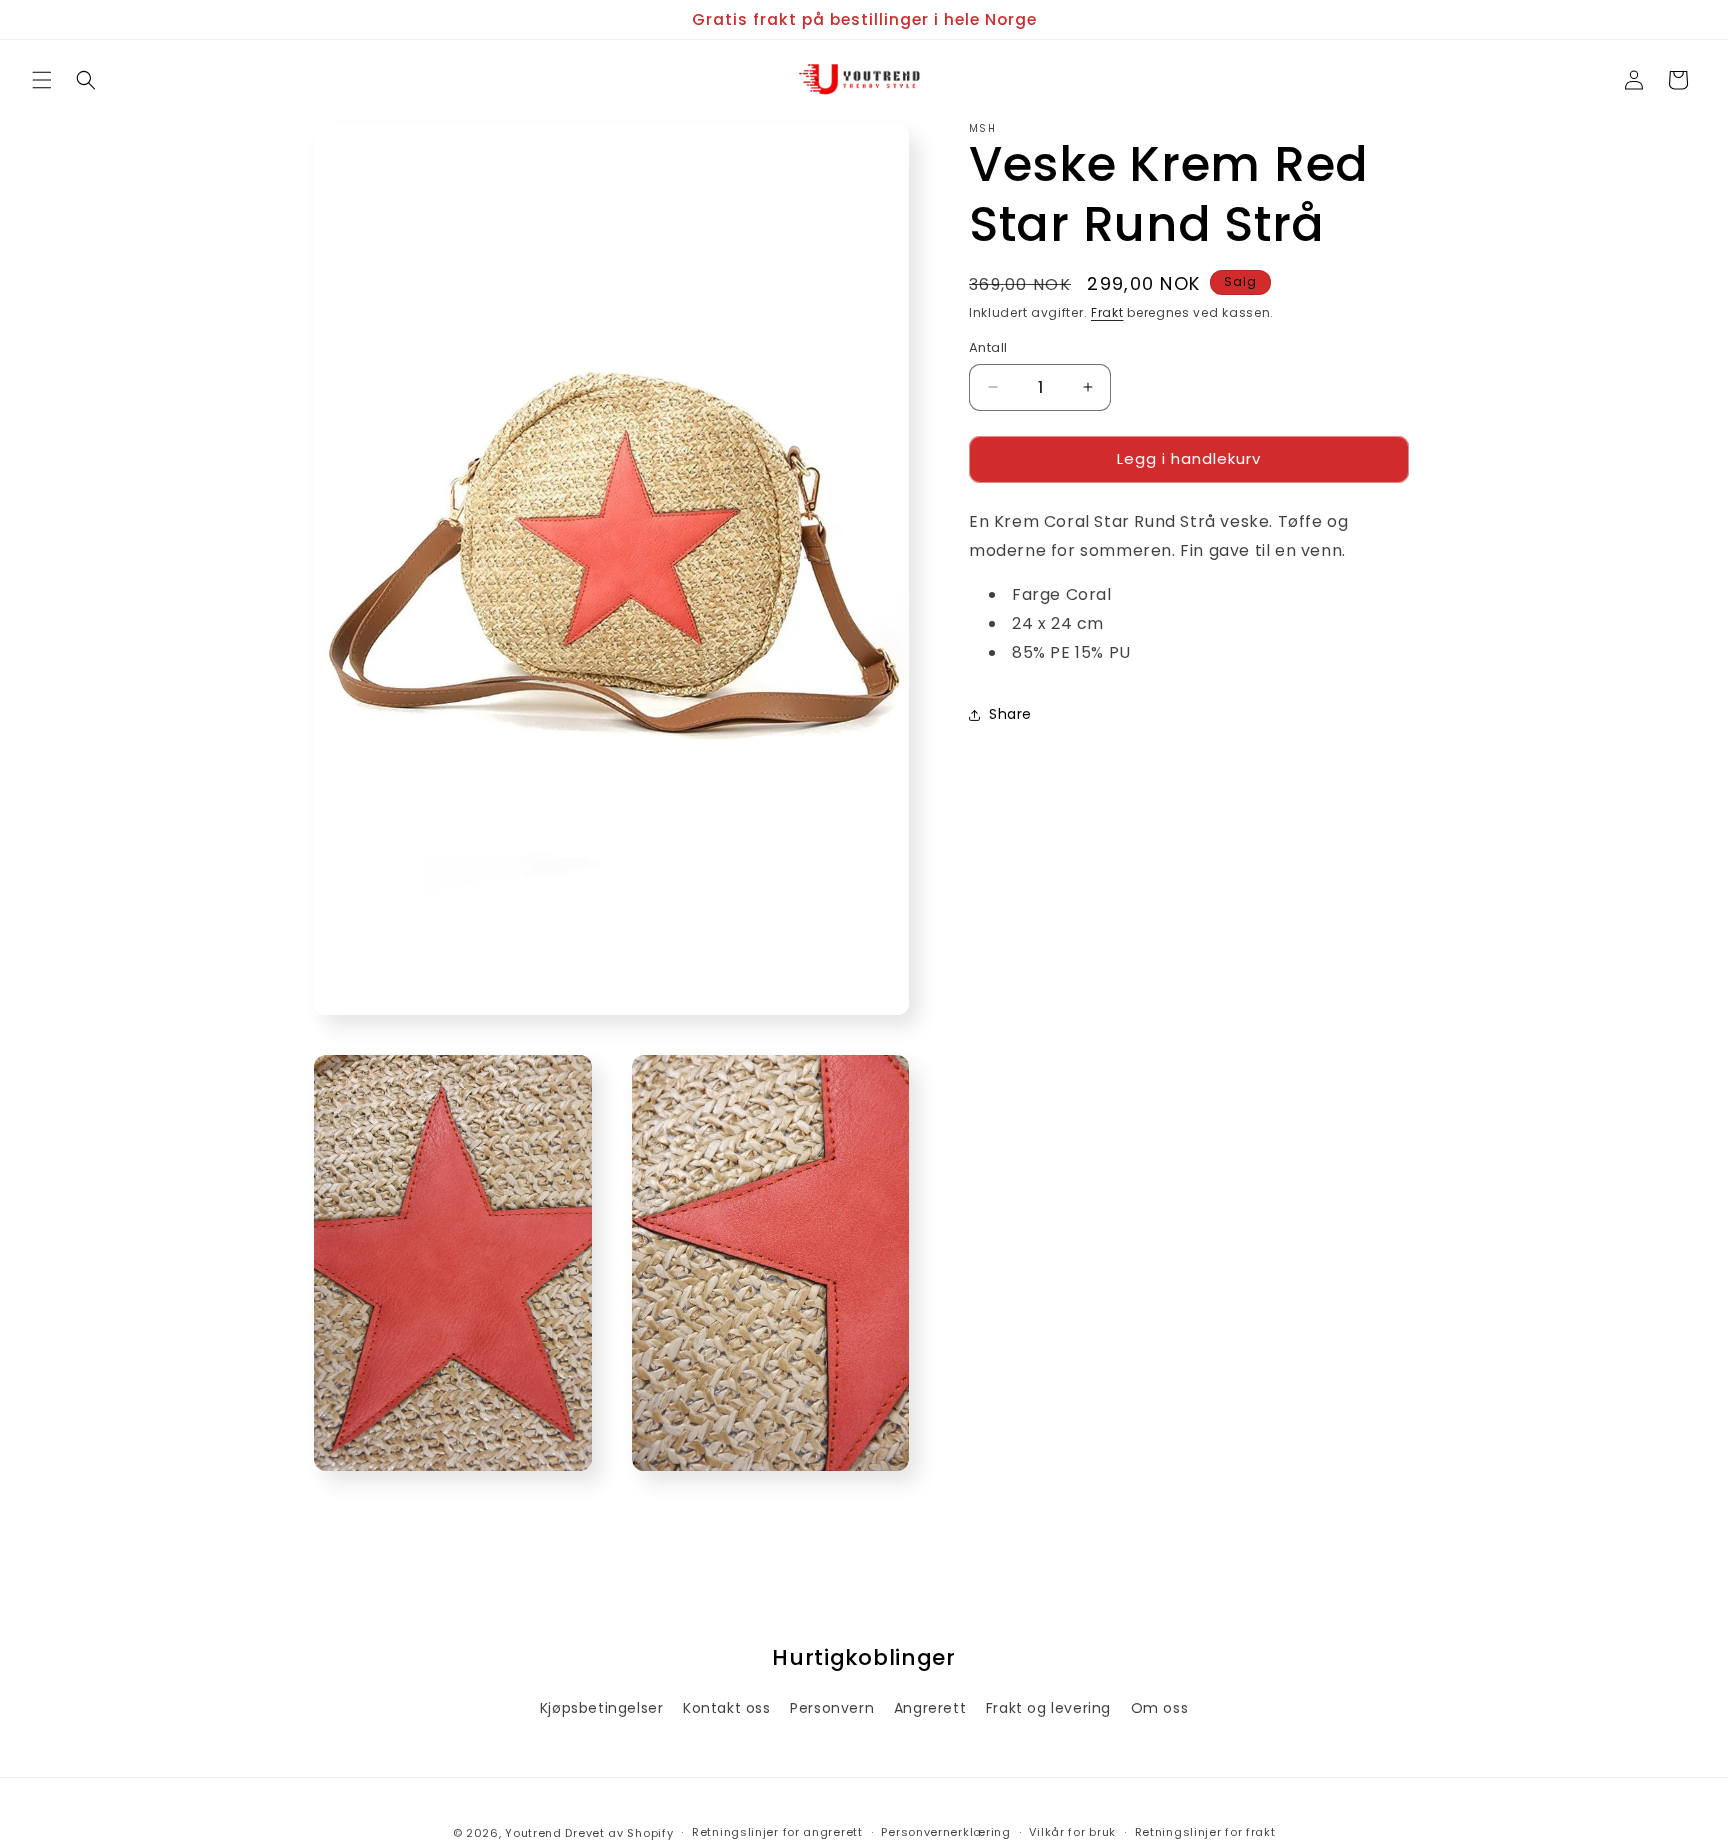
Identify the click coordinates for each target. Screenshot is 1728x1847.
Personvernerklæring (945, 1832)
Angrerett (930, 1708)
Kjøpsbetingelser (602, 1708)
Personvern (832, 1708)
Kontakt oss (727, 1708)
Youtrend (533, 1833)
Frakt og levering (1048, 1708)
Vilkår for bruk (1072, 1832)
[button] (42, 80)
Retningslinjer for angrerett (777, 1832)
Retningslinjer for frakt (1205, 1832)
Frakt (1107, 312)
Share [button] (1010, 714)
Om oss (1160, 1708)
